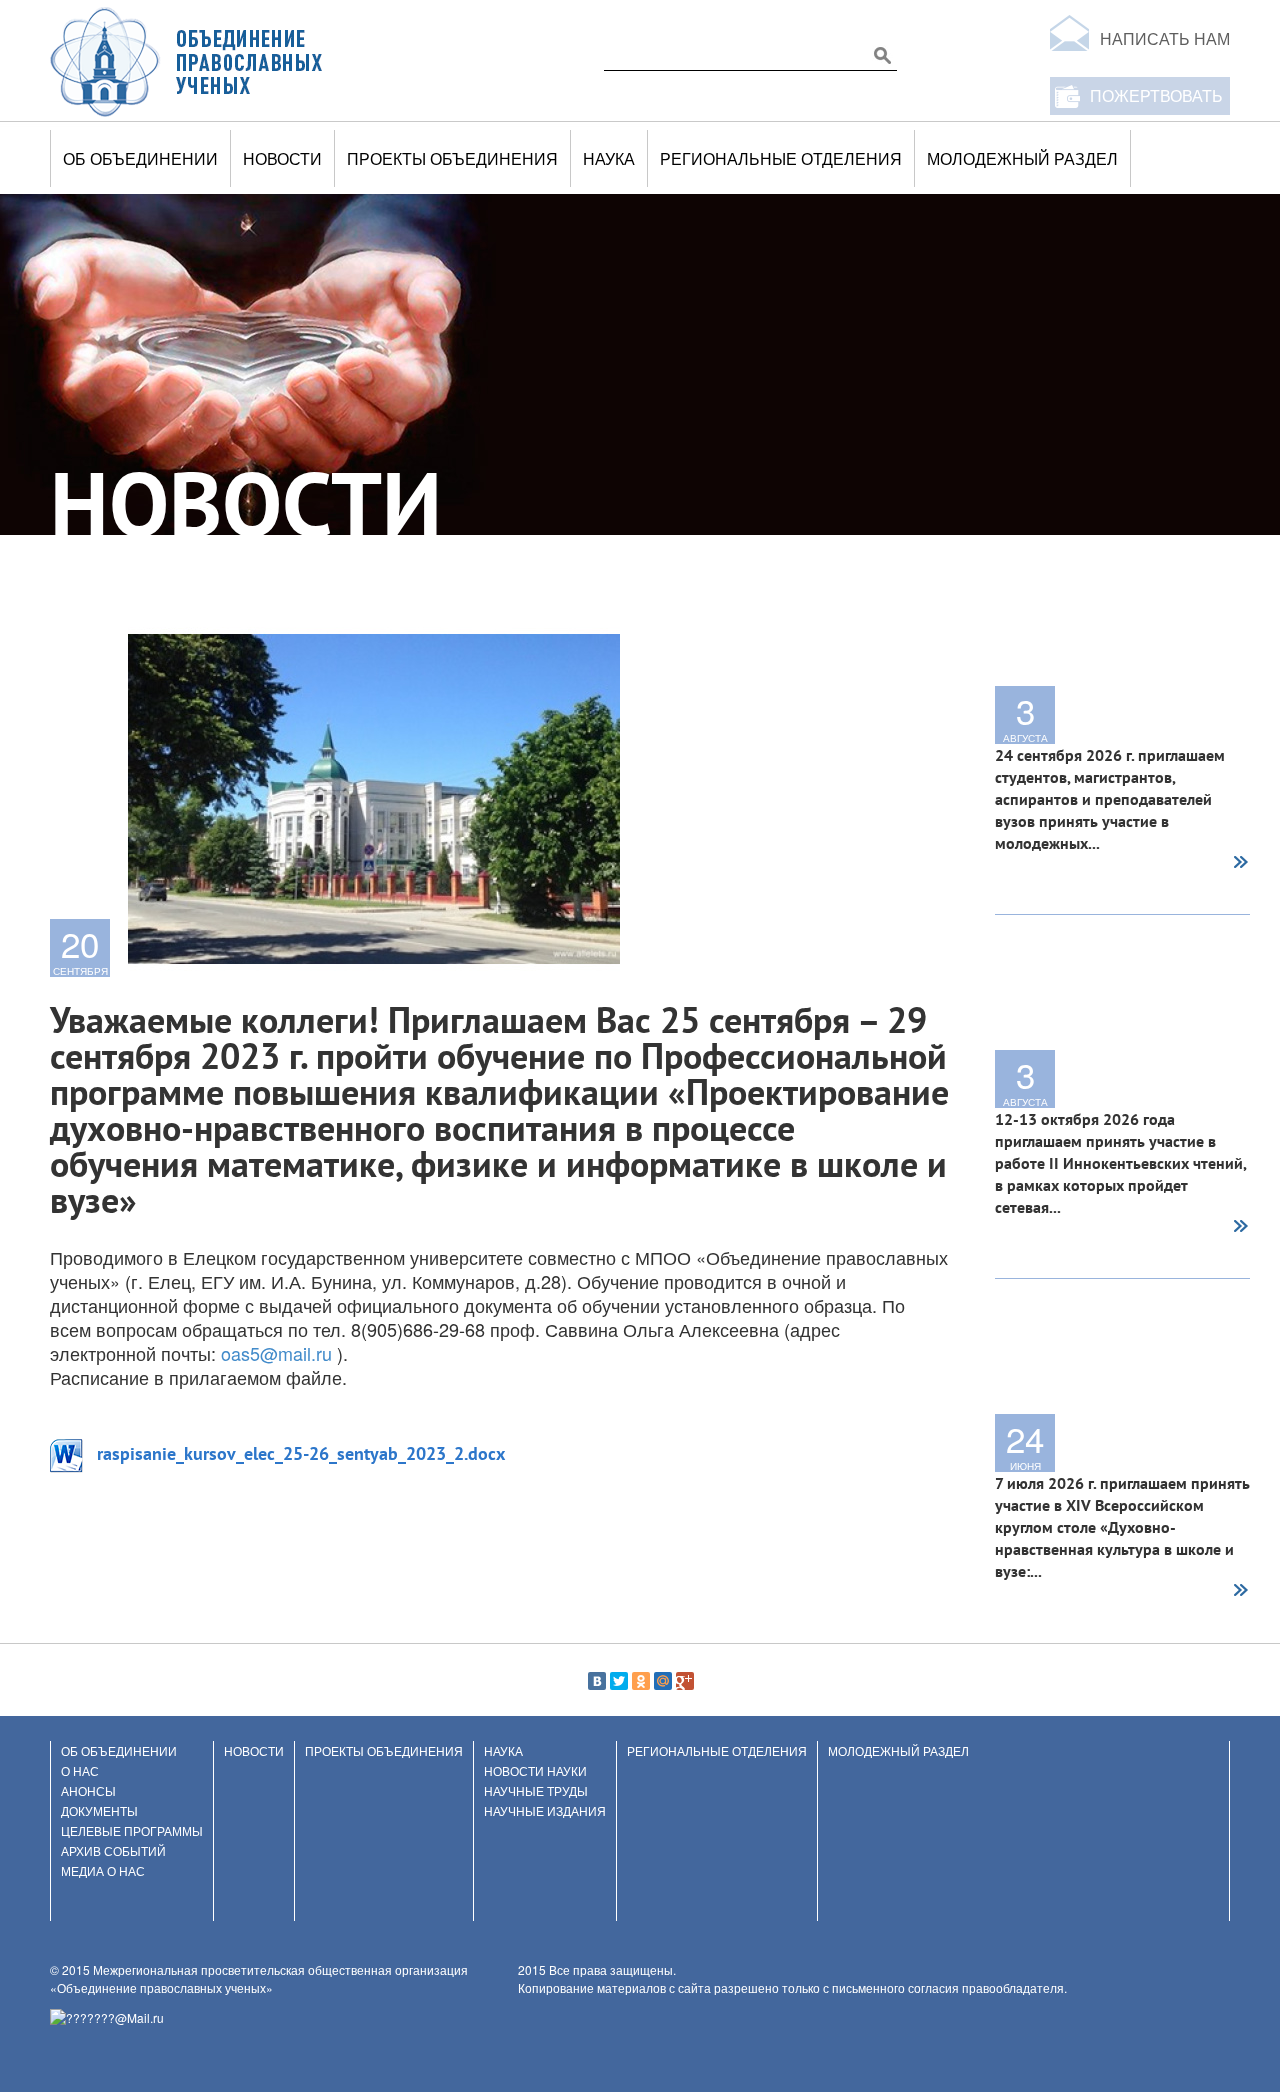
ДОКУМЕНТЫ (99, 1810)
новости (282, 158)
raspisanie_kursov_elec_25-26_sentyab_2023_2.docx (301, 1453)
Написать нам (1165, 38)
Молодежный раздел (1022, 158)
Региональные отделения (781, 158)
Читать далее (1240, 864)
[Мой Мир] (663, 1681)
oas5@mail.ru (276, 1353)
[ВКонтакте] (597, 1681)
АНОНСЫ (88, 1790)
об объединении (140, 158)
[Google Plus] (685, 1681)
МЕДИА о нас (103, 1870)
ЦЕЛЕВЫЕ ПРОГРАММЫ (132, 1830)
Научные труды (536, 1790)
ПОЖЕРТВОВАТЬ (1156, 95)
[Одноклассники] (641, 1681)
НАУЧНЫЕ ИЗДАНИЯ (545, 1810)
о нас (80, 1770)
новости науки (535, 1770)
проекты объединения (452, 158)
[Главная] (187, 61)
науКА (609, 158)
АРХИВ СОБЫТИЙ (113, 1850)
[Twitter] (619, 1681)
